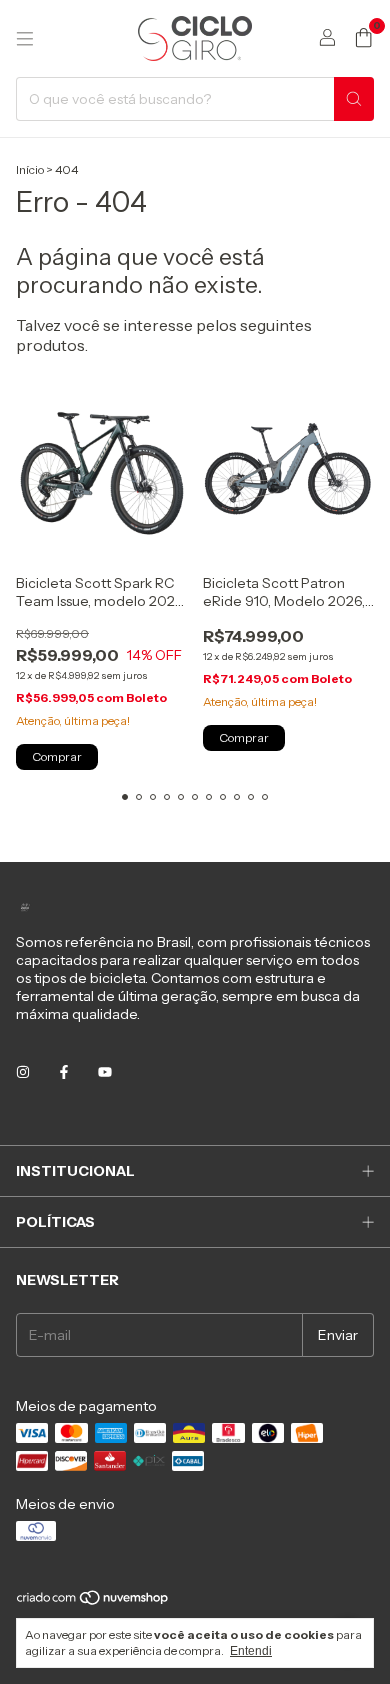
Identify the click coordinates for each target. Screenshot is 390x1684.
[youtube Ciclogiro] (105, 1072)
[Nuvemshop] (93, 1601)
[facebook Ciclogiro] (64, 1072)
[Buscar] (354, 99)
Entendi (251, 1651)
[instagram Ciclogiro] (23, 1072)
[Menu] (25, 39)
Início (30, 169)
